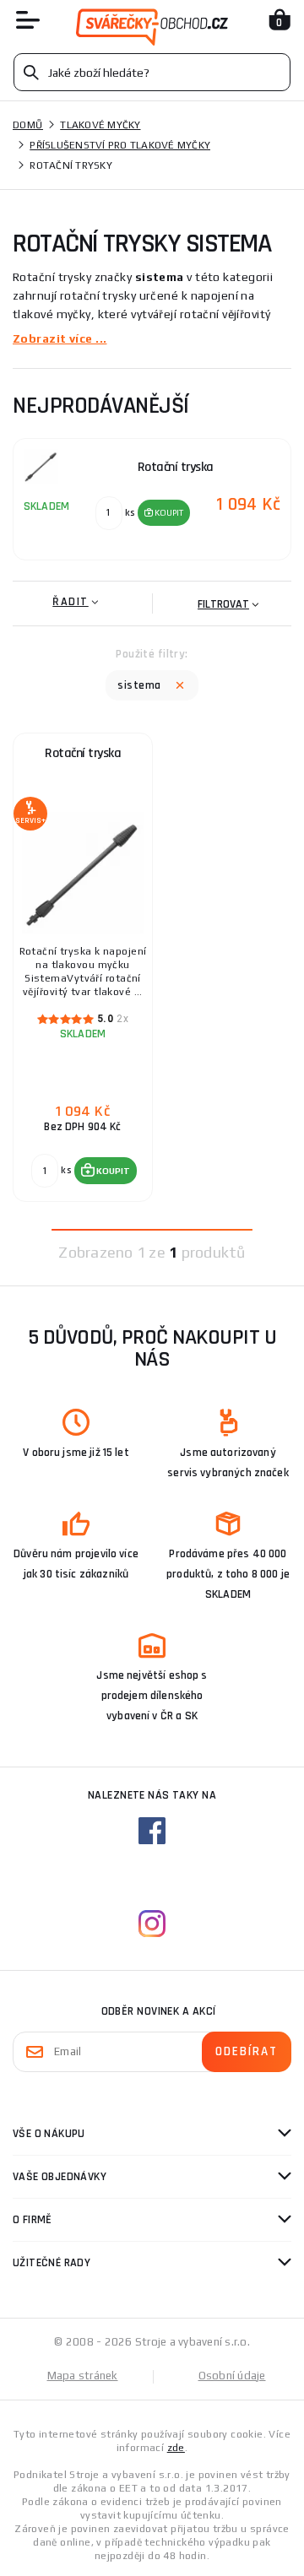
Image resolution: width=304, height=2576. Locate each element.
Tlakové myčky (100, 125)
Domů (28, 125)
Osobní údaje (232, 2376)
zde (176, 2448)
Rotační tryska (83, 753)
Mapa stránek (83, 2376)
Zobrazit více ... (60, 338)
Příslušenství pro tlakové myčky (120, 145)
